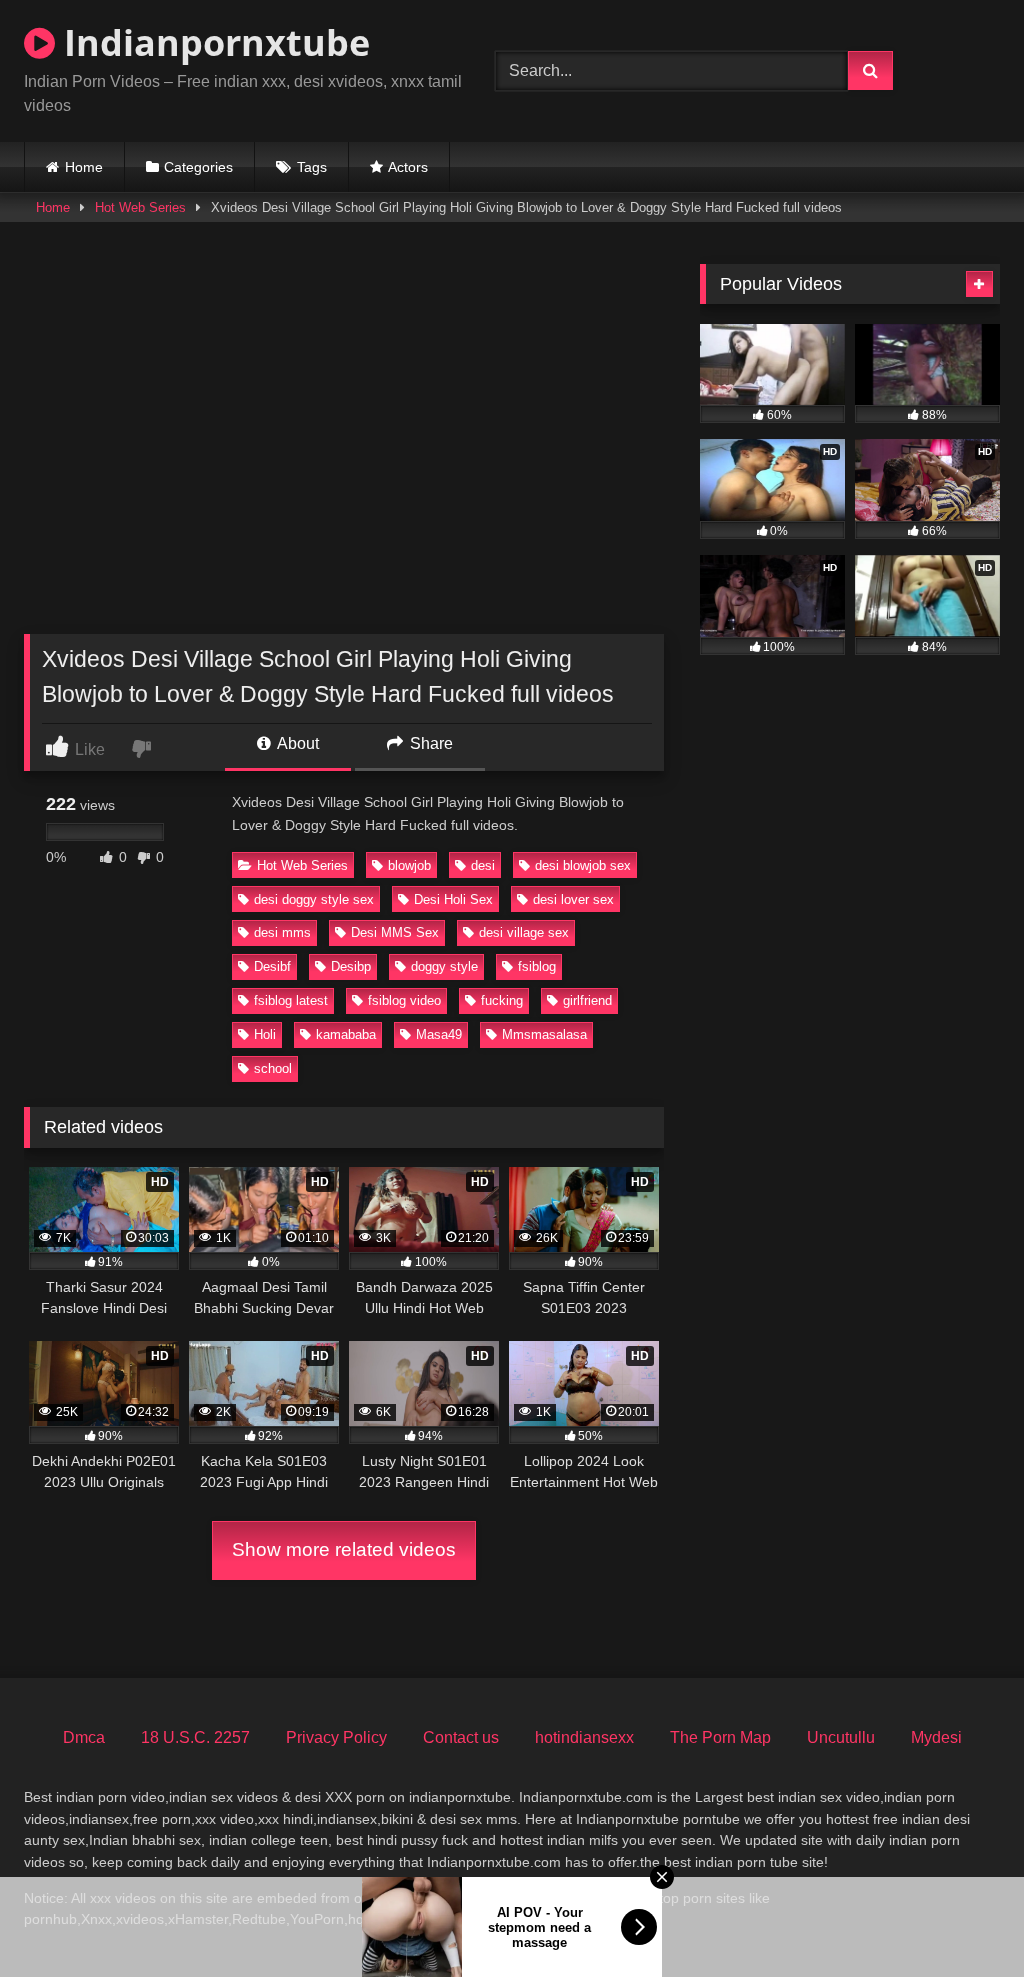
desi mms (282, 932)
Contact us (461, 1737)
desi (483, 865)
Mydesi (936, 1737)
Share (429, 743)
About (296, 743)
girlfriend (587, 1000)
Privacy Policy (336, 1737)
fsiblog (537, 966)
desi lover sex (573, 899)
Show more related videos (344, 1549)
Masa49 (439, 1034)
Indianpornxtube (212, 42)
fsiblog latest (291, 1000)
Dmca (84, 1737)
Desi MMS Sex (395, 932)
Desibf (272, 966)
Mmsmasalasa (544, 1034)
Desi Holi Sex (453, 899)
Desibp (351, 966)
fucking (502, 1000)
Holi (265, 1034)
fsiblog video (404, 1000)
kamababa (346, 1034)
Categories (198, 167)
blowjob (409, 865)
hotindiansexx (584, 1737)
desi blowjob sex (583, 865)
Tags (312, 167)
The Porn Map (720, 1737)
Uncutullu (841, 1737)
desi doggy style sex (314, 899)
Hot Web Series (140, 207)
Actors (408, 167)
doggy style (444, 966)
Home (84, 167)
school (273, 1068)
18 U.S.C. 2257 (195, 1737)
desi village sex (524, 932)
